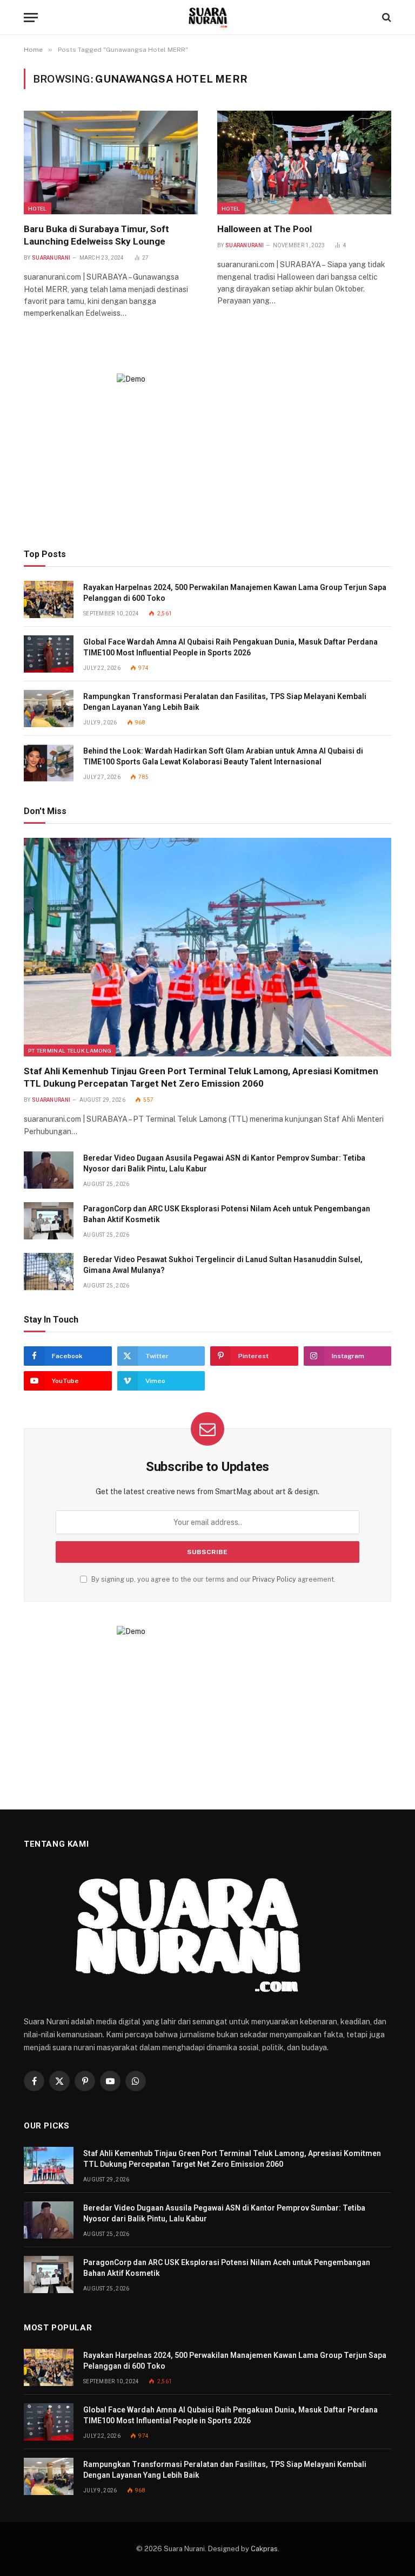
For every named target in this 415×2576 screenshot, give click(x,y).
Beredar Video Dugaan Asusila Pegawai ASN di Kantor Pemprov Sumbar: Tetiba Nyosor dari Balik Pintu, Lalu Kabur (224, 1163)
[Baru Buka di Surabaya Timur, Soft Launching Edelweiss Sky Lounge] (111, 162)
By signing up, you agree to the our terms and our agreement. (213, 1579)
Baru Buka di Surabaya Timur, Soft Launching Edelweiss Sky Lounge (96, 235)
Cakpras (264, 2549)
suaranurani (51, 258)
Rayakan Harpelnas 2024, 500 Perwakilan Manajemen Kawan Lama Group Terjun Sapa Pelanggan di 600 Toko (235, 593)
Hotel (38, 208)
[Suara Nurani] (208, 18)
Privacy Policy (274, 1579)
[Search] (386, 18)
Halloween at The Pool (265, 229)
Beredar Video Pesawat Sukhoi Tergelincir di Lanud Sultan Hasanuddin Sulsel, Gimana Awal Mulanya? (223, 1265)
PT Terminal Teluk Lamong (70, 1050)
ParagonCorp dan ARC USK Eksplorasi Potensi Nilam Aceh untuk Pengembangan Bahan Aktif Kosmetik (227, 1214)
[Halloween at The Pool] (304, 162)
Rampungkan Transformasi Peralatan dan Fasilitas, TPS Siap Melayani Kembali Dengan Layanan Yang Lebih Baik (225, 702)
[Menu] (31, 18)
